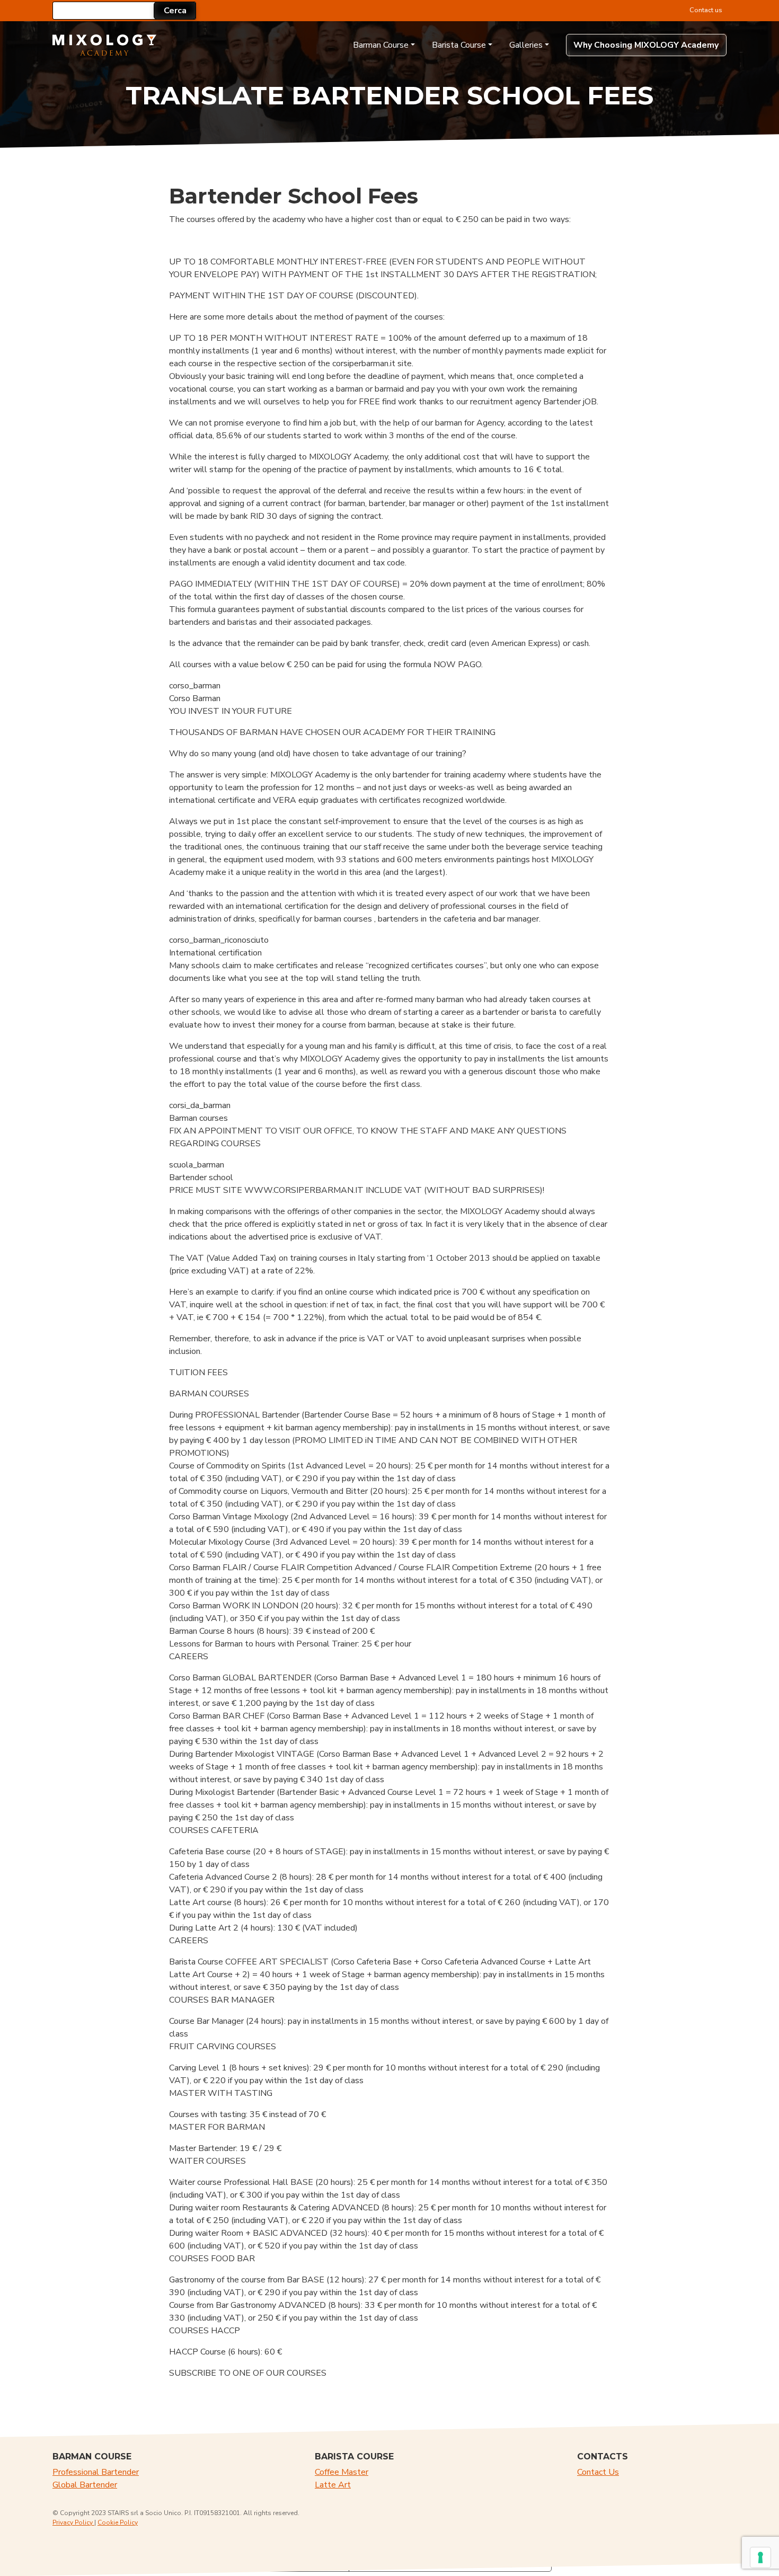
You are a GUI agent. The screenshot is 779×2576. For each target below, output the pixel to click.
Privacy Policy (73, 2522)
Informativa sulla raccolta (288, 2562)
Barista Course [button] (459, 45)
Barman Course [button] (381, 45)
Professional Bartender (96, 2472)
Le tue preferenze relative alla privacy (436, 2562)
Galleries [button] (526, 45)
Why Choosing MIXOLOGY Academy (646, 45)
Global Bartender (85, 2485)
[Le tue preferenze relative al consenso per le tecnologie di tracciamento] (760, 2557)
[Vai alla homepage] (105, 45)
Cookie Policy (118, 2522)
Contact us (706, 10)
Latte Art (333, 2485)
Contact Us (598, 2472)
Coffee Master (342, 2472)
